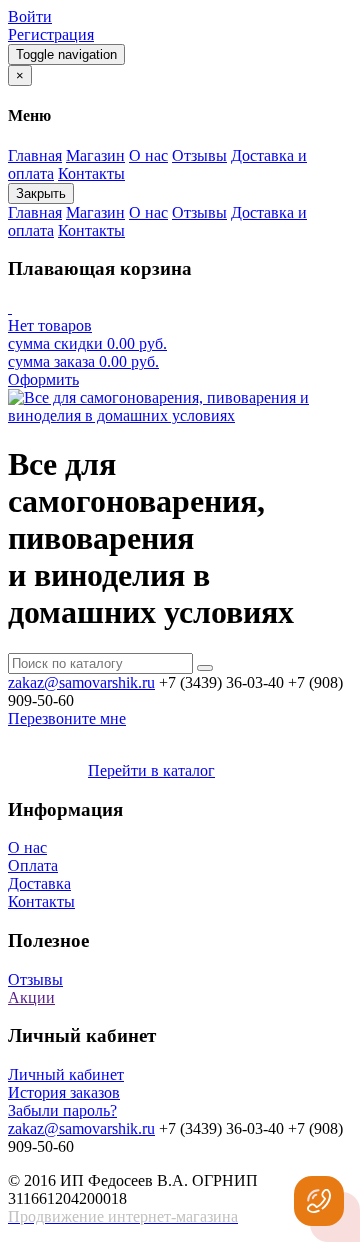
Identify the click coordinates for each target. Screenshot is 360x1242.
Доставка (39, 883)
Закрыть (41, 193)
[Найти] (205, 668)
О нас (27, 847)
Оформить (43, 379)
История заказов (64, 1092)
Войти (30, 16)
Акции (31, 997)
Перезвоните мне (67, 718)
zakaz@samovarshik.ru (81, 682)
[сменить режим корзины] (10, 307)
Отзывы (35, 979)
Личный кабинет (66, 1074)
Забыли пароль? (62, 1110)
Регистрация (51, 34)
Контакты (41, 901)
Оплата (33, 865)
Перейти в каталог (151, 770)
